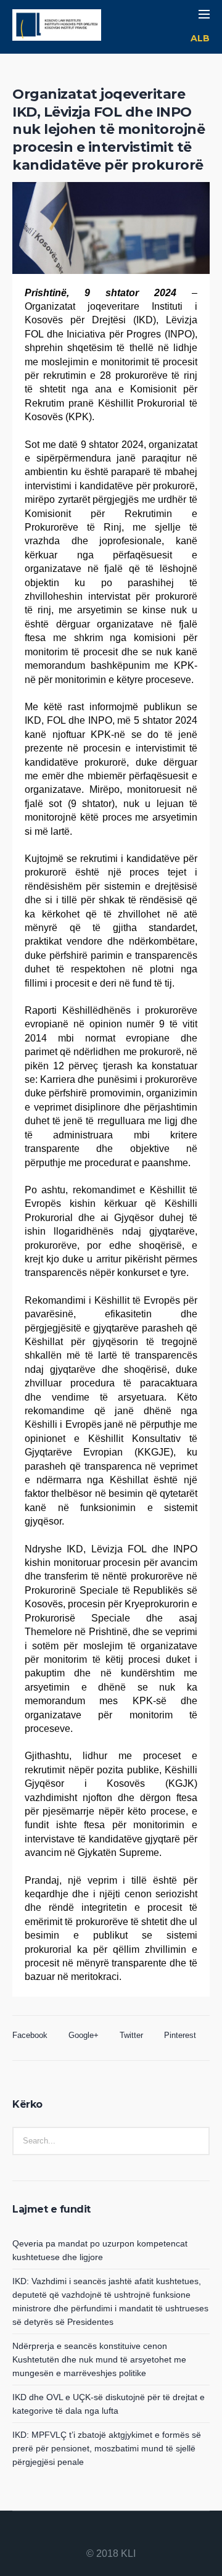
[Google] (111, 2534)
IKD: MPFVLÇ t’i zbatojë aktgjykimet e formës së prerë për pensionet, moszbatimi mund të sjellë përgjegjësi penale (107, 2448)
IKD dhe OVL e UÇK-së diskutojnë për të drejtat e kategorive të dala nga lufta (109, 2404)
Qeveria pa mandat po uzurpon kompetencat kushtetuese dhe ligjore (100, 2250)
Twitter (131, 2035)
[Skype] (141, 2534)
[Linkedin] (81, 2534)
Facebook (30, 2035)
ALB (200, 38)
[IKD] (57, 27)
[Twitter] (126, 2534)
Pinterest (180, 2035)
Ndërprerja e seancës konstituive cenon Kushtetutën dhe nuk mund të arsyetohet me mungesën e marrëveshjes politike (99, 2359)
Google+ (84, 2035)
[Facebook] (96, 2534)
